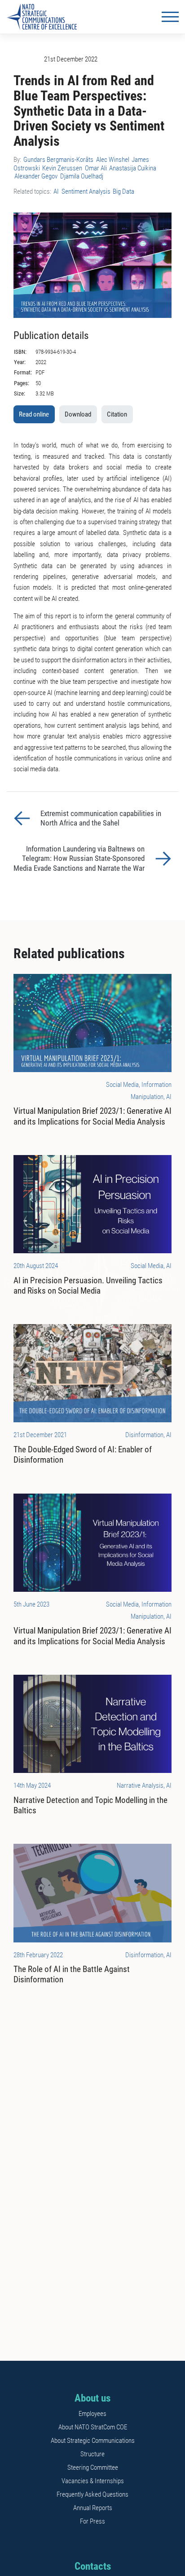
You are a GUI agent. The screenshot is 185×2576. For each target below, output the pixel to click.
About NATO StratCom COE (93, 2427)
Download (78, 414)
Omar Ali (96, 168)
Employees (92, 2414)
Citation (117, 414)
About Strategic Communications (93, 2441)
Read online (34, 414)
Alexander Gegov (36, 176)
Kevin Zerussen (62, 168)
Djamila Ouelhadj (82, 176)
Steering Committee (93, 2467)
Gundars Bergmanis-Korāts (58, 160)
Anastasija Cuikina (133, 168)
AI (56, 191)
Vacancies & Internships (93, 2481)
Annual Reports (93, 2508)
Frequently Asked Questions (92, 2494)
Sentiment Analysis (86, 191)
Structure (92, 2454)
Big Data (123, 191)
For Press (92, 2521)
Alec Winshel (113, 160)
